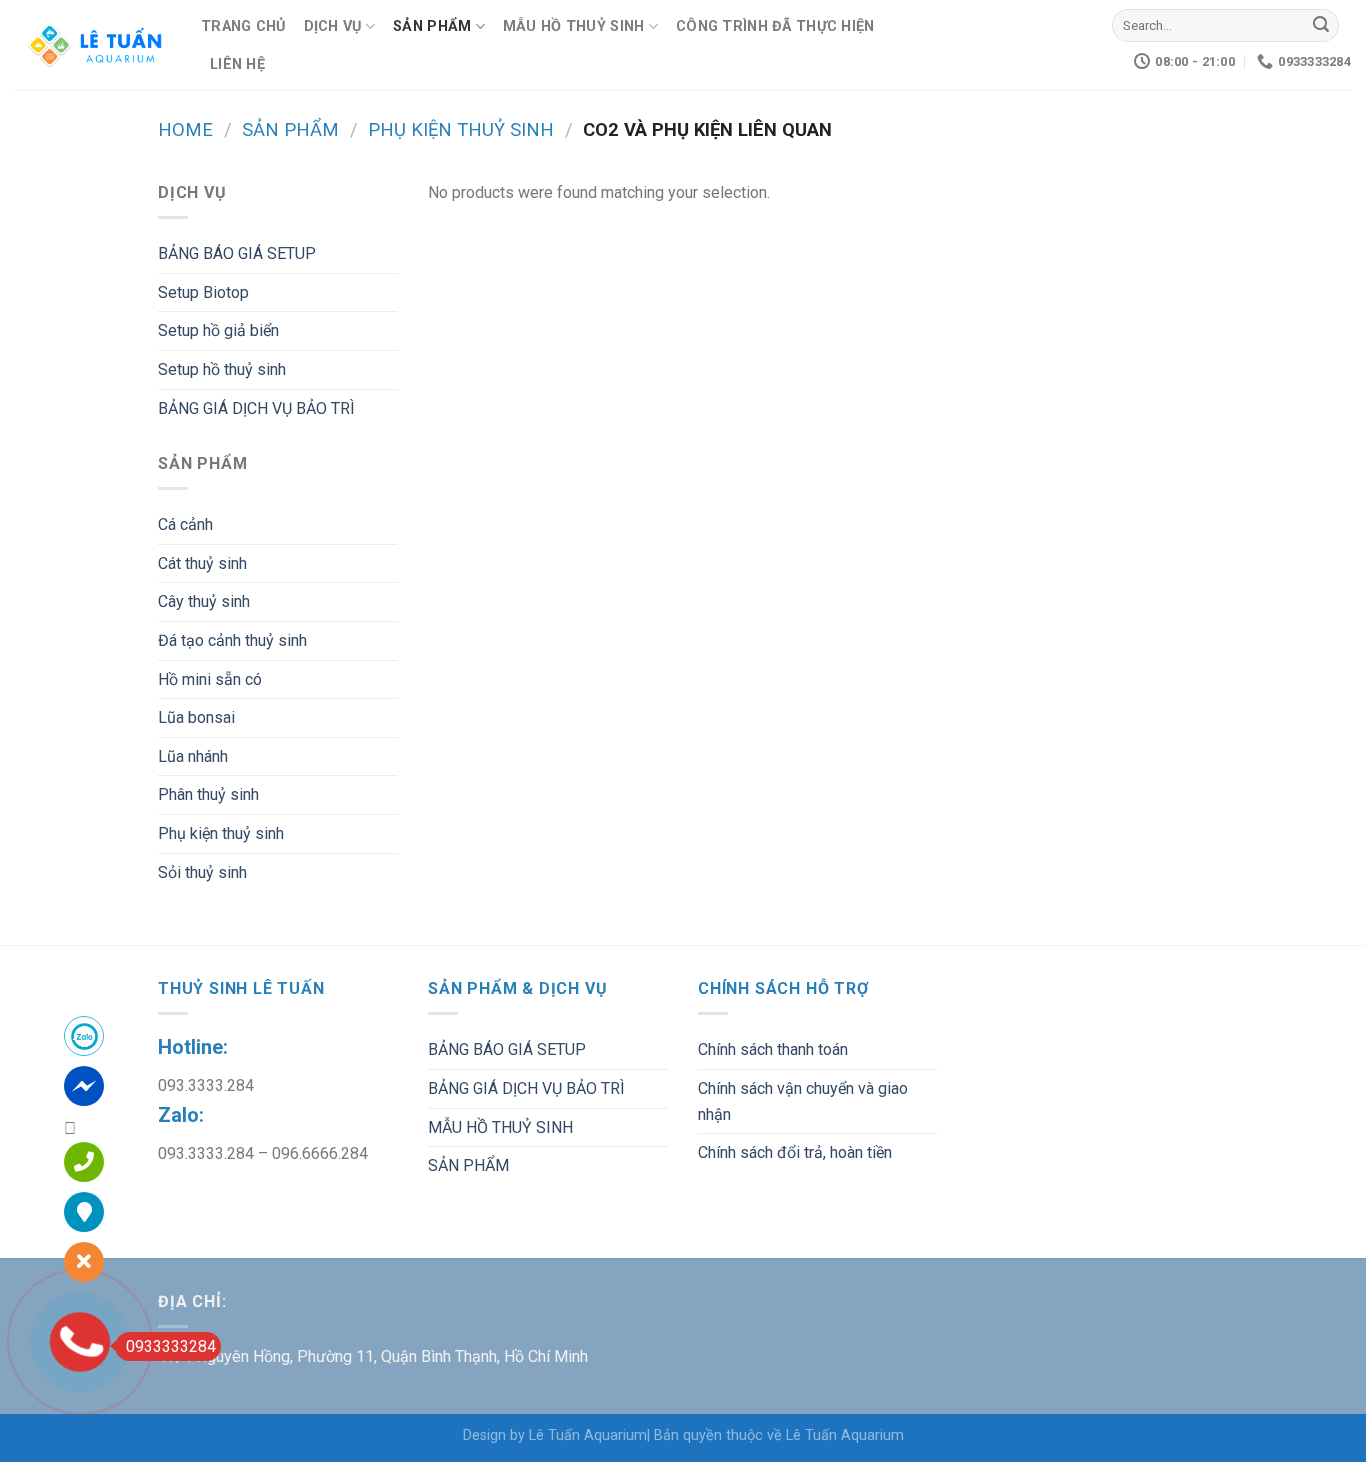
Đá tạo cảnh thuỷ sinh (232, 640)
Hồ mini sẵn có (210, 679)
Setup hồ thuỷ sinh (222, 369)
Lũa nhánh (193, 756)
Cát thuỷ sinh (202, 563)
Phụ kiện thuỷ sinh (461, 129)
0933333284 (171, 1346)
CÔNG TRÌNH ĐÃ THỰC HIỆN (775, 26)
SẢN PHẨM (432, 26)
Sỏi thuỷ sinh (202, 872)
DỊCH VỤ (333, 26)
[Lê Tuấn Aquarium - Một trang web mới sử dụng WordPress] (93, 45)
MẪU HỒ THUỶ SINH (574, 26)
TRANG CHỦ (243, 26)
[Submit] (1321, 26)
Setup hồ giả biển (218, 330)
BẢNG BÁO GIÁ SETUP (237, 253)
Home (185, 129)
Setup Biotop (203, 292)
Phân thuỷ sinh (208, 794)
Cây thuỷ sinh (204, 601)
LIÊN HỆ (237, 64)
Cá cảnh (185, 524)
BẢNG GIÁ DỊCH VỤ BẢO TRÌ (256, 408)
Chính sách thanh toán (773, 1049)
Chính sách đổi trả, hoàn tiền (795, 1152)
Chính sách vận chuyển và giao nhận (803, 1101)
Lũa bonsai (196, 717)
